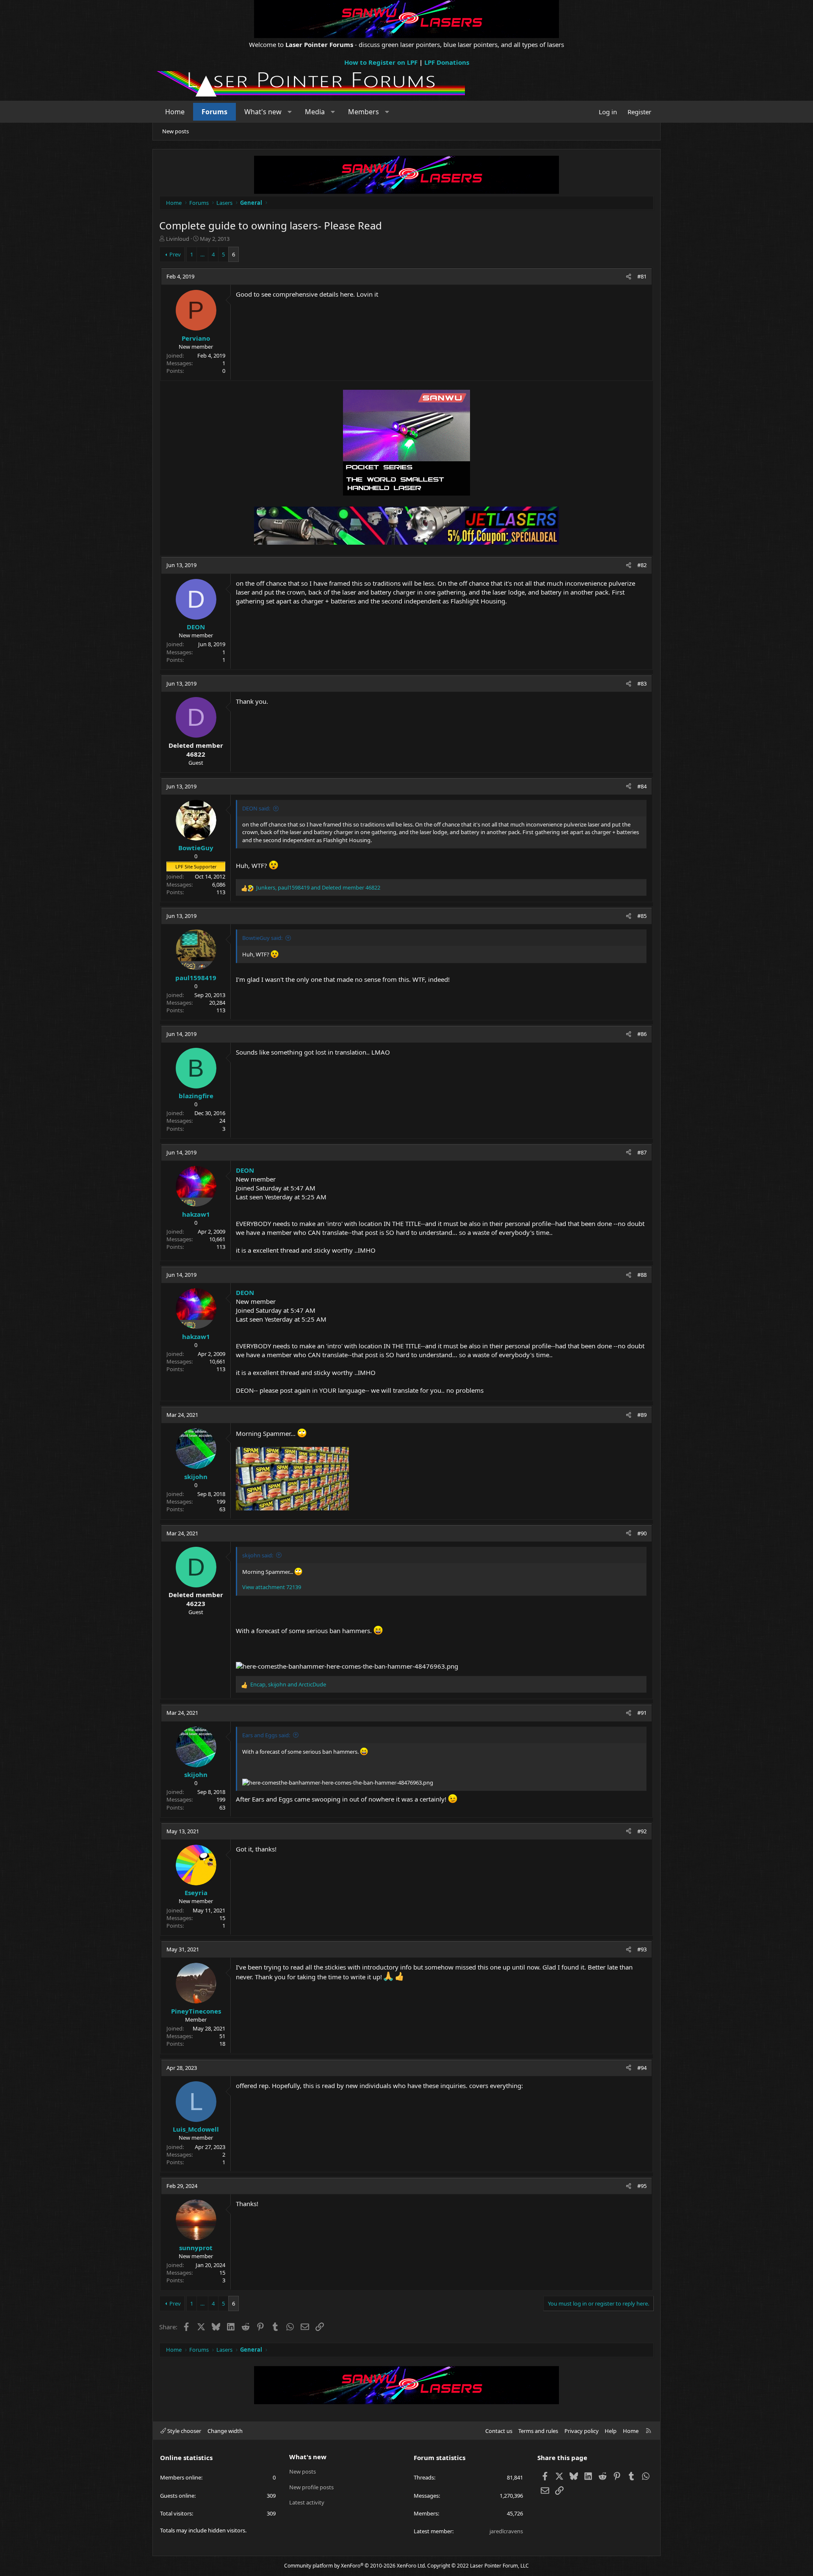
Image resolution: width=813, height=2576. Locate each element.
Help (611, 2431)
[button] (290, 112)
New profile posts (311, 2487)
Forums (214, 112)
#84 (642, 786)
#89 (642, 1415)
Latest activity (307, 2502)
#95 (642, 2186)
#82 (642, 565)
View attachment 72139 (272, 1587)
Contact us (499, 2431)
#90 (642, 1533)
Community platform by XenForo (355, 2566)
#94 (642, 2068)
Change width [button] (225, 2431)
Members (364, 112)
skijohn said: (258, 1555)
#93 (642, 1949)
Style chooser (184, 2431)
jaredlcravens (506, 2531)
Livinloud (178, 239)
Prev (175, 254)
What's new (263, 112)
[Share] (629, 276)
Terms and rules (538, 2431)
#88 (642, 1275)
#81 (642, 276)
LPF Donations (447, 62)
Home (175, 112)
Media (315, 112)
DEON (245, 1170)
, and (318, 887)
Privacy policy (582, 2431)
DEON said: (256, 808)
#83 (642, 683)
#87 (642, 1152)
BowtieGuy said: (262, 938)
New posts (176, 131)
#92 (642, 1831)
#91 (642, 1713)
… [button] (202, 254)
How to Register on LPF (381, 62)
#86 (642, 1034)
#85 (642, 916)
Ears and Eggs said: (266, 1735)
